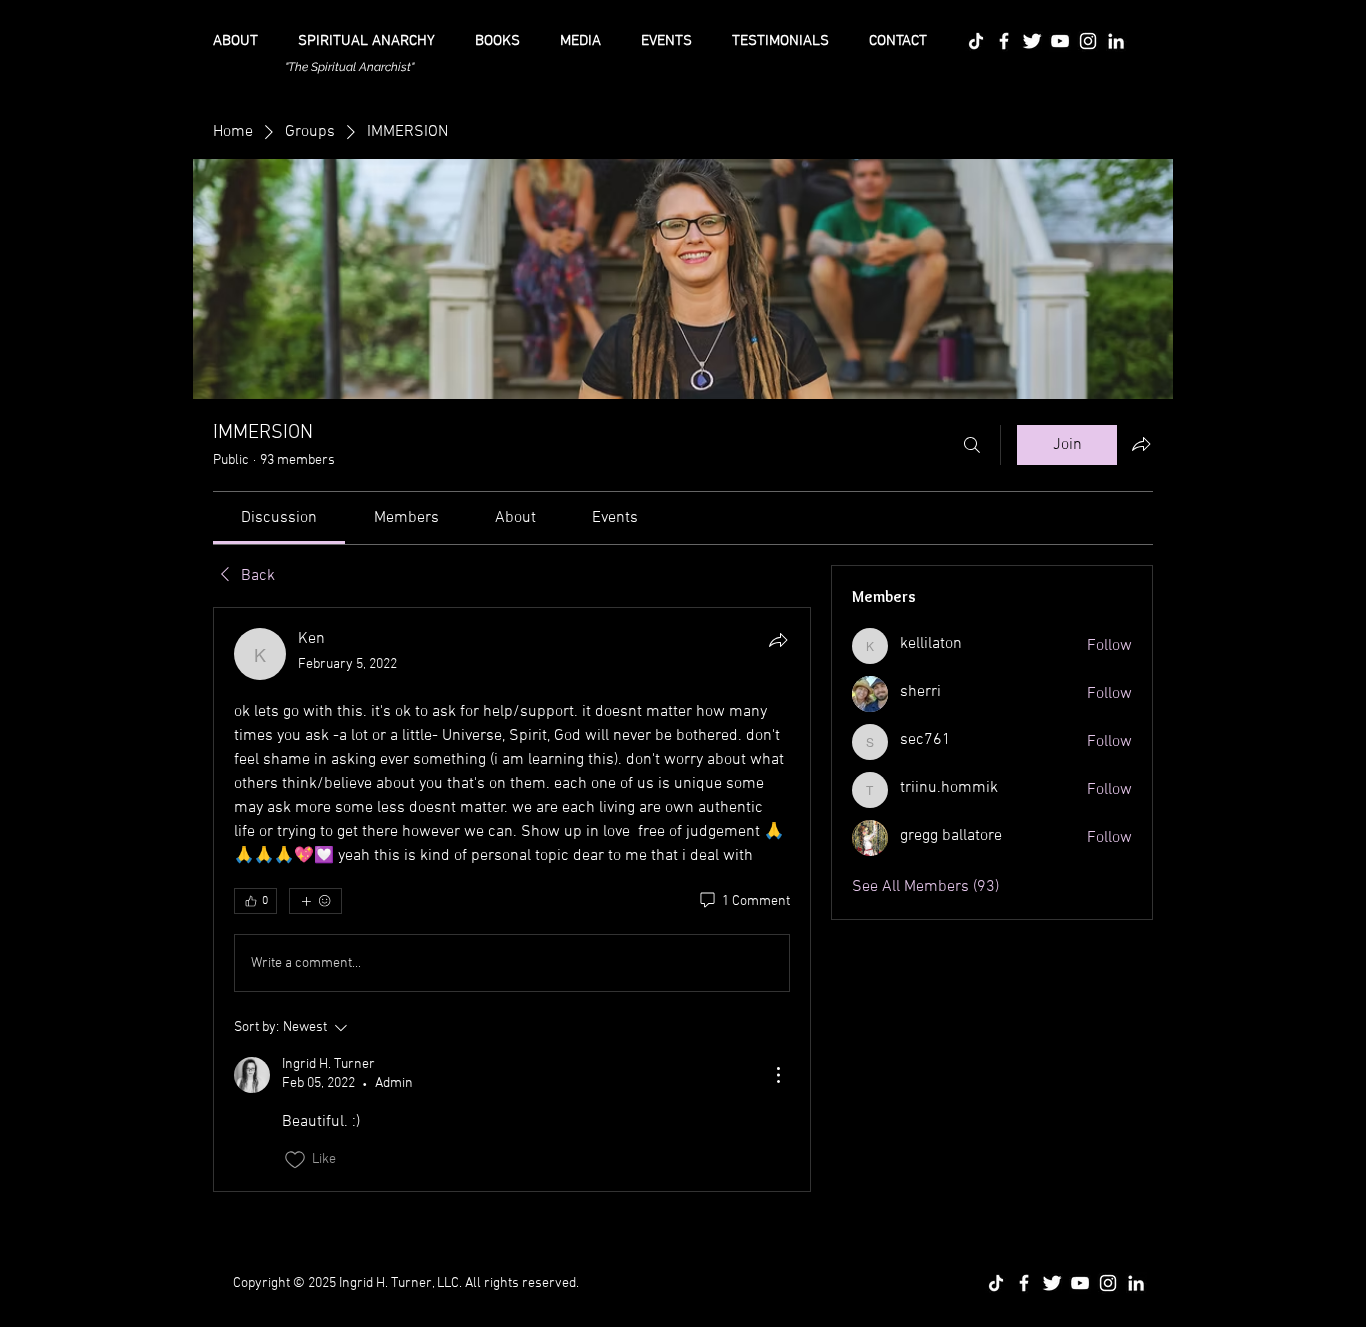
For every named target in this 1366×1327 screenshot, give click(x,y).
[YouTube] (1060, 41)
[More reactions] (315, 901)
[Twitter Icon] (1032, 41)
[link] (279, 518)
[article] (512, 899)
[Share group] (1141, 444)
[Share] (778, 640)
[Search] (972, 445)
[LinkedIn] (1116, 41)
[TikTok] (976, 41)
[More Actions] (778, 1075)
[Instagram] (1088, 41)
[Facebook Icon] (1004, 41)
